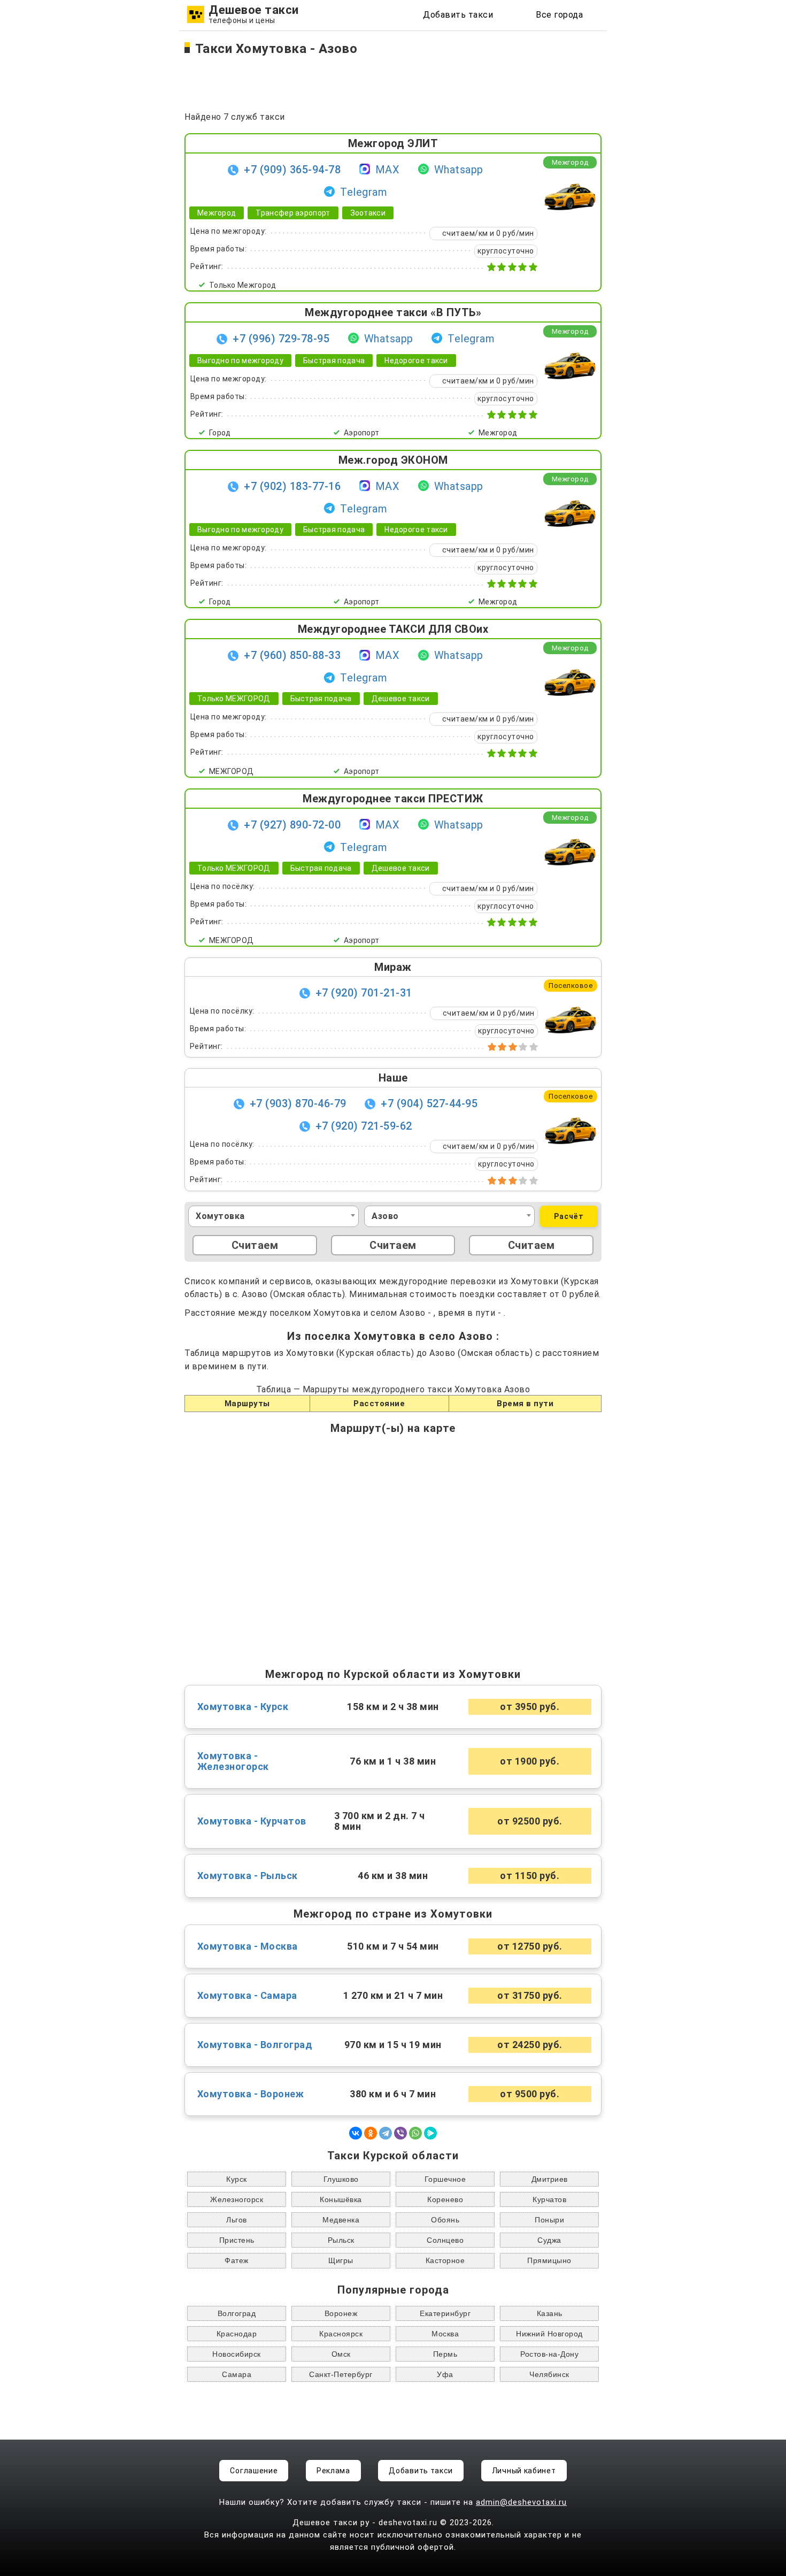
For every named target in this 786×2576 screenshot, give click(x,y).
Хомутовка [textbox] (220, 1216)
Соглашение (254, 2471)
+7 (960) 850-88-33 (292, 655)
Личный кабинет (524, 2471)
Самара (237, 2374)
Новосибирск (237, 2354)
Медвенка (341, 2220)
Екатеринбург (445, 2313)
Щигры (341, 2260)
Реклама (333, 2471)
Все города (559, 15)
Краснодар (237, 2334)
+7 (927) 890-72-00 (292, 825)
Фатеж (237, 2260)
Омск (341, 2354)
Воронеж (341, 2313)
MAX (388, 170)
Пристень (237, 2240)
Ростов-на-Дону (549, 2354)
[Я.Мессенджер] (430, 2133)
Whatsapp (459, 170)
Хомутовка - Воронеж (251, 2094)
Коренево (445, 2199)
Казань (550, 2313)
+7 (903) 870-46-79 (298, 1103)
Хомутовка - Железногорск (233, 1761)
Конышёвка (341, 2199)
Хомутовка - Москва (248, 1946)
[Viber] (400, 2133)
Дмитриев (550, 2179)
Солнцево (445, 2240)
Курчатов (549, 2199)
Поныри (549, 2220)
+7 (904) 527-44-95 (429, 1103)
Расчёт (569, 1216)
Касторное (445, 2260)
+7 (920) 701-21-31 (364, 993)
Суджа (549, 2240)
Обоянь (445, 2220)
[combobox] (273, 1216)
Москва (445, 2334)
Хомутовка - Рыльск (248, 1876)
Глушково (341, 2179)
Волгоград (237, 2313)
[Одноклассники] (371, 2133)
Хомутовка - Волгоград (255, 2045)
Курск (237, 2179)
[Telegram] (386, 2133)
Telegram (364, 192)
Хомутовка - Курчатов (252, 1821)
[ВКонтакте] (356, 2133)
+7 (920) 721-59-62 (364, 1126)
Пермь (445, 2354)
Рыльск (341, 2240)
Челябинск (549, 2374)
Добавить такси (458, 15)
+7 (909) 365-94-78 (292, 170)
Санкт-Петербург (341, 2374)
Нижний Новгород (549, 2334)
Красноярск (341, 2334)
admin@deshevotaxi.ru (521, 2502)
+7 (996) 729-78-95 (281, 339)
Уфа (445, 2374)
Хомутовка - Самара (247, 1996)
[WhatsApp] (415, 2133)
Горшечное (445, 2179)
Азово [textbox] (385, 1216)
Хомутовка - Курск (243, 1707)
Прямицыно (549, 2260)
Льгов (237, 2220)
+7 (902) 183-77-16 (292, 486)
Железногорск (237, 2199)
